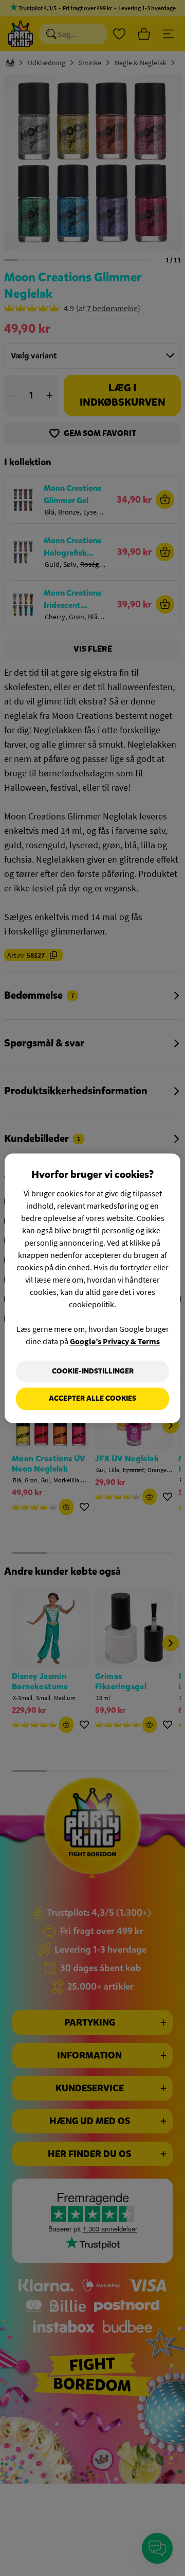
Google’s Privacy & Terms (115, 1341)
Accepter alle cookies (92, 1399)
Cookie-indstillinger (93, 1371)
